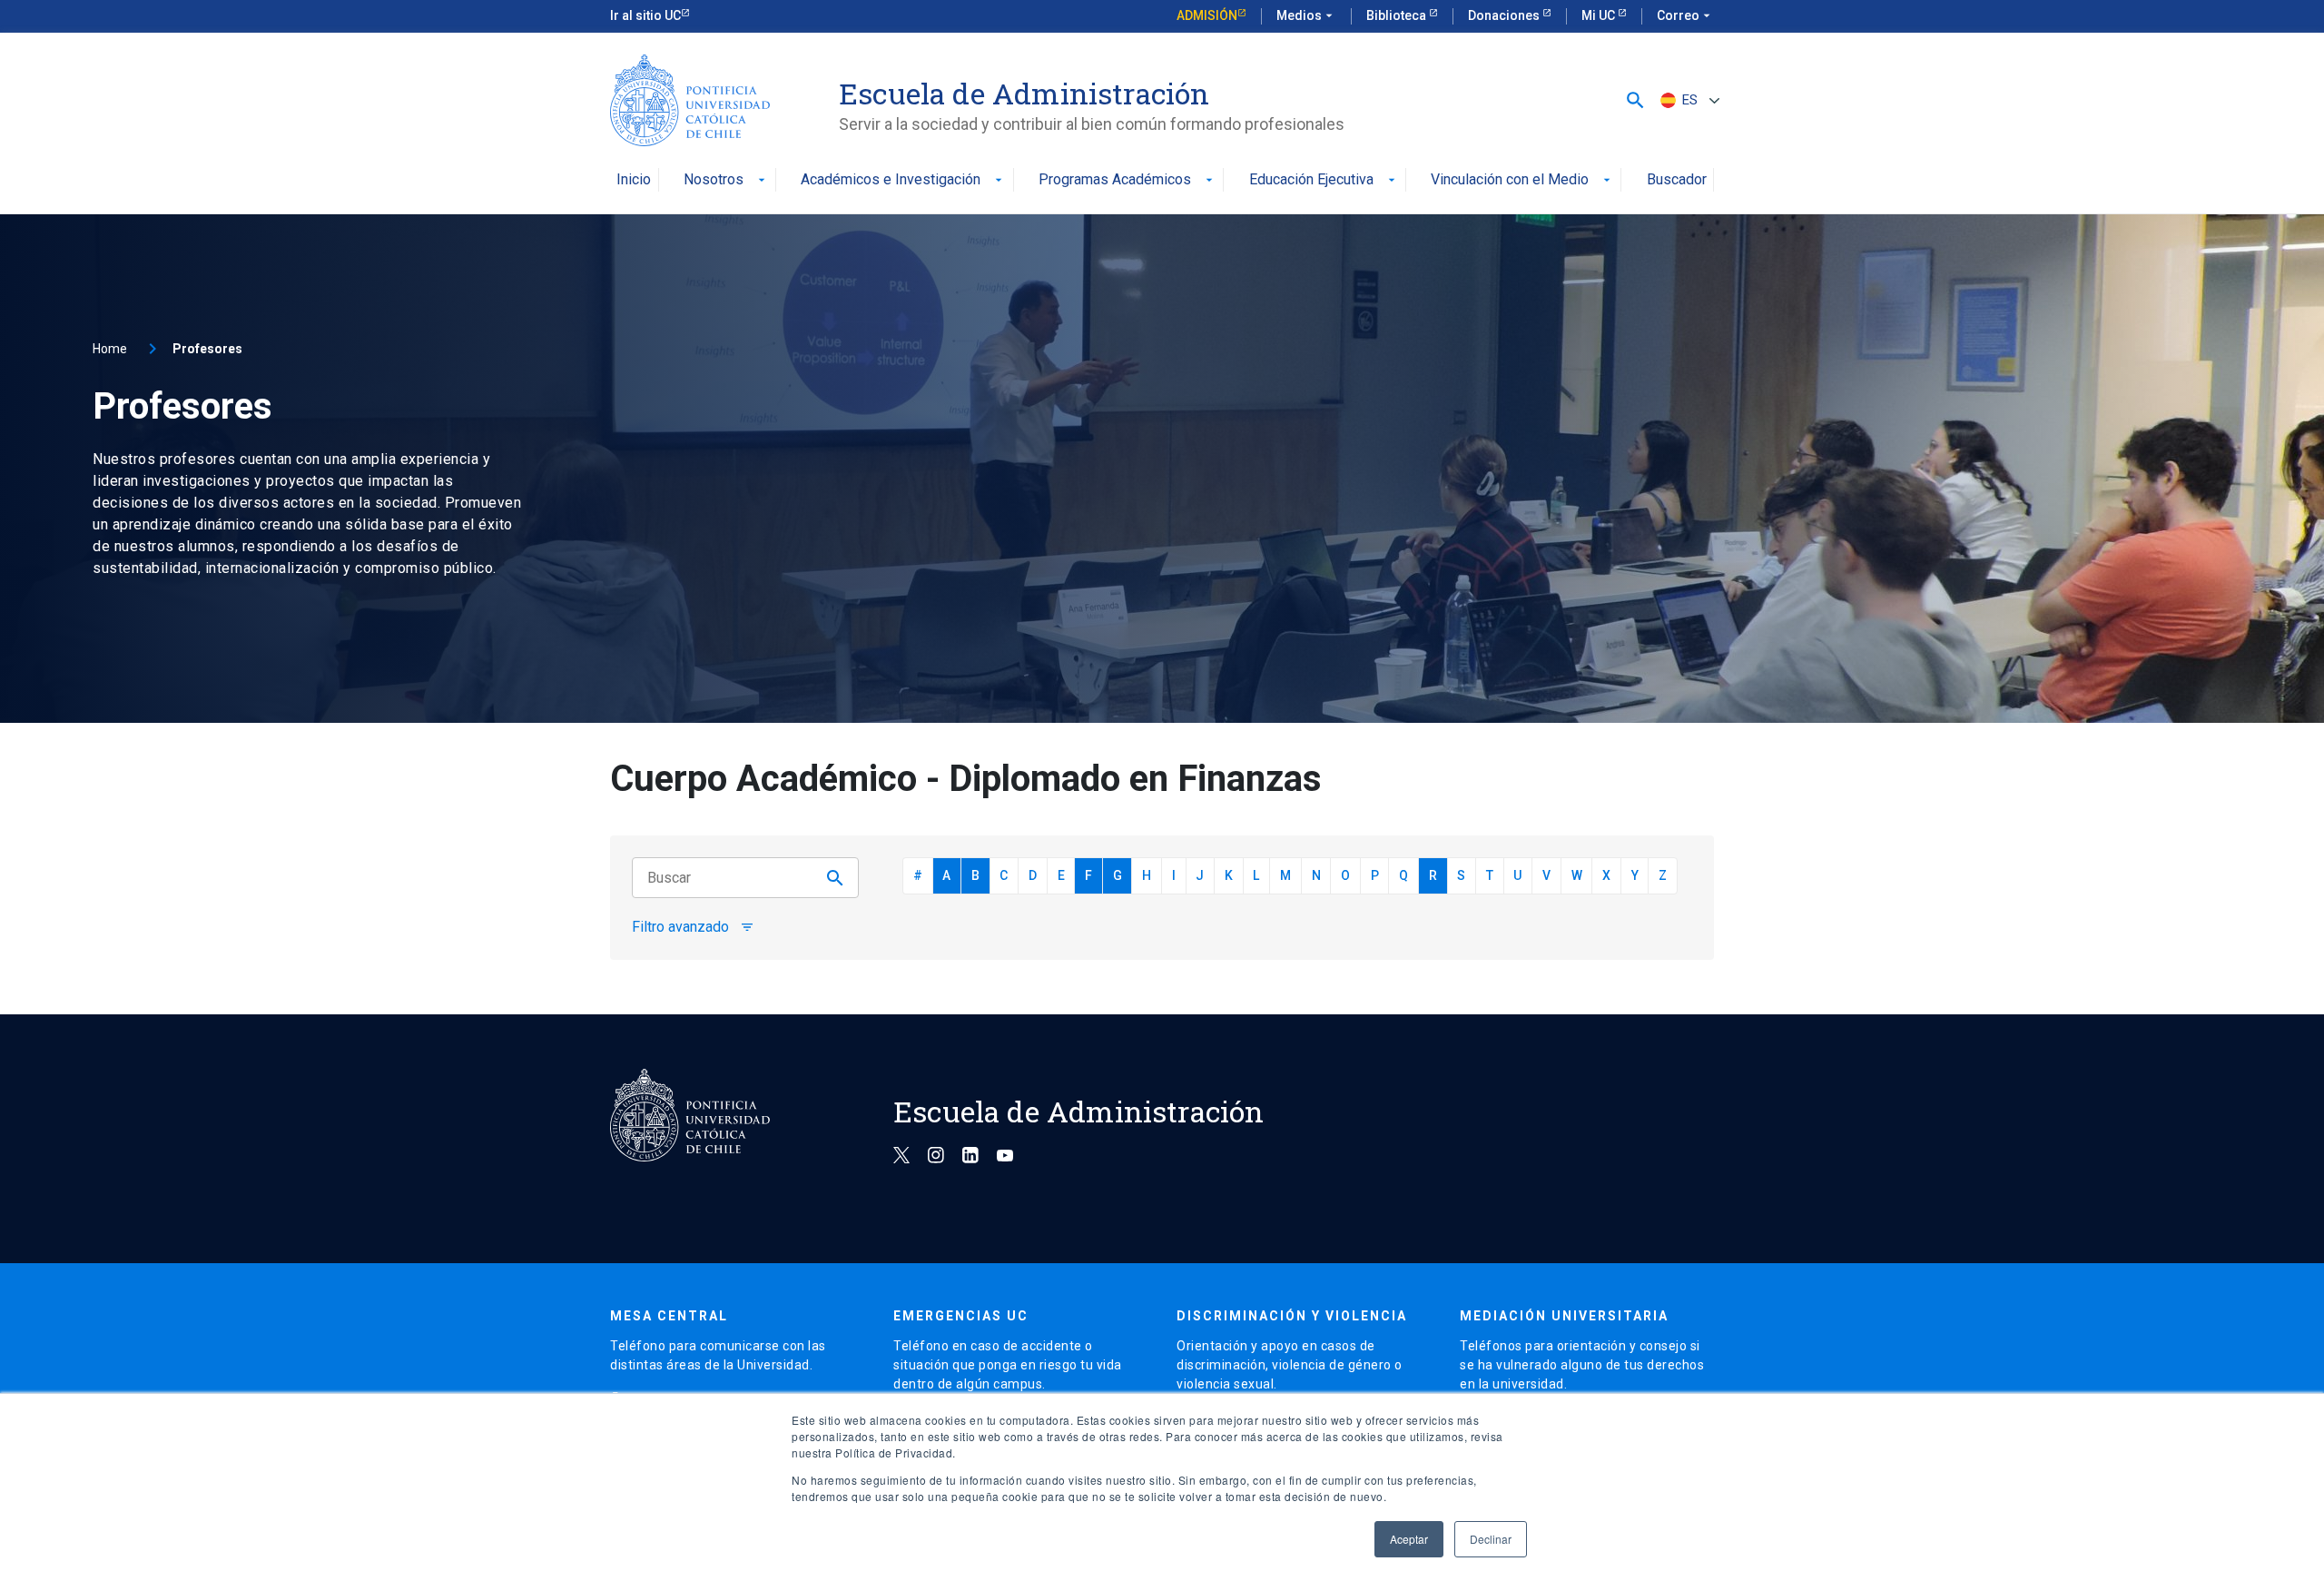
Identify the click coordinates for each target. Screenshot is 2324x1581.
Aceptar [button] (1409, 1539)
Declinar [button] (1491, 1539)
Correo (1685, 15)
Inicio (634, 180)
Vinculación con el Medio (1522, 180)
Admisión (1207, 15)
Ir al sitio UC (645, 15)
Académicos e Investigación (903, 180)
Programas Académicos (1128, 180)
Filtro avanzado (693, 927)
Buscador (1677, 180)
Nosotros (726, 180)
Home (110, 349)
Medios (1306, 15)
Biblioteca (1398, 15)
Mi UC (1600, 15)
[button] (1635, 100)
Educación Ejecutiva (1324, 180)
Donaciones (1505, 15)
